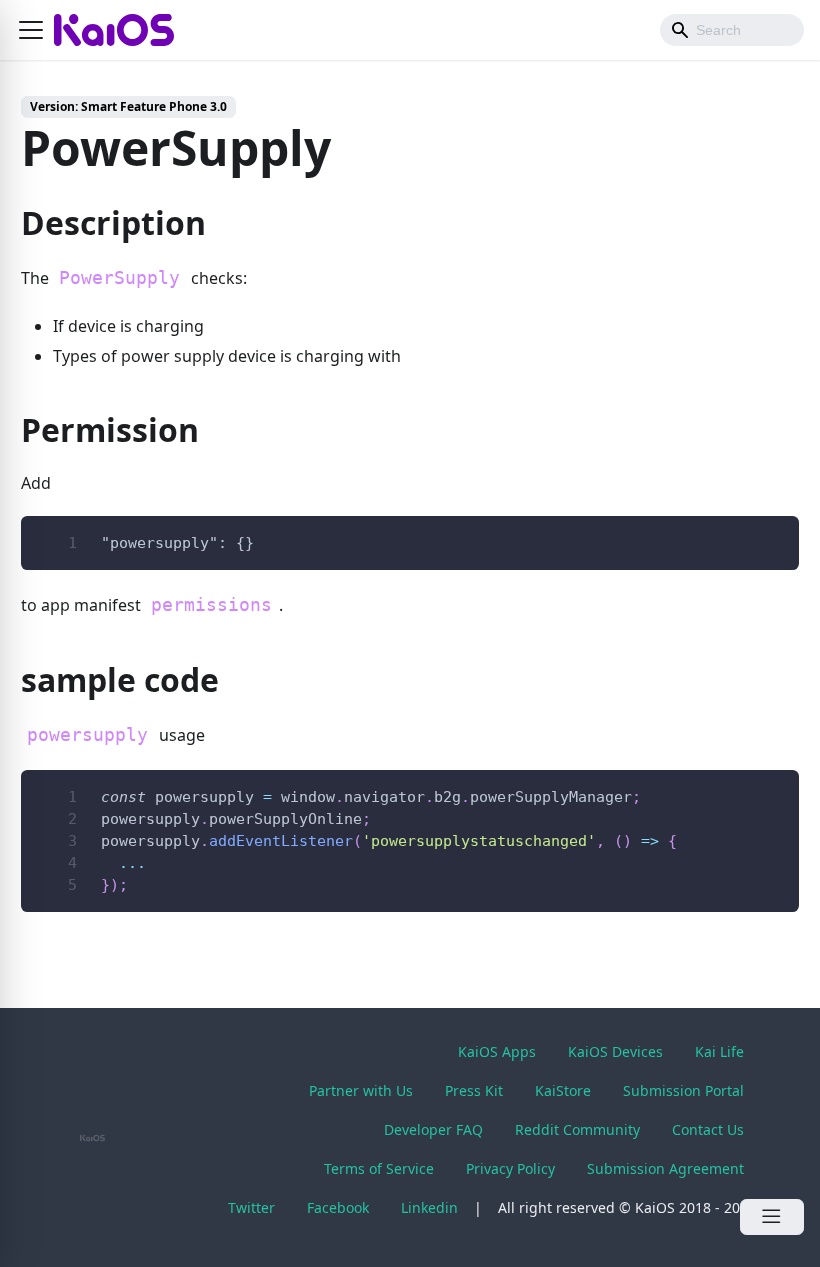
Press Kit (474, 1090)
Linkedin (429, 1207)
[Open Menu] (772, 1217)
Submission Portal (683, 1090)
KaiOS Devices (615, 1051)
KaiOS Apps (497, 1051)
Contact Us (708, 1129)
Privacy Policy (510, 1168)
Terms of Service (379, 1168)
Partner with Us (361, 1090)
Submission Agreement (665, 1168)
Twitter (251, 1207)
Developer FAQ (433, 1129)
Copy (768, 538)
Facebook (338, 1207)
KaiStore (563, 1090)
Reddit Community (577, 1129)
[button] (31, 30)
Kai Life (719, 1051)
